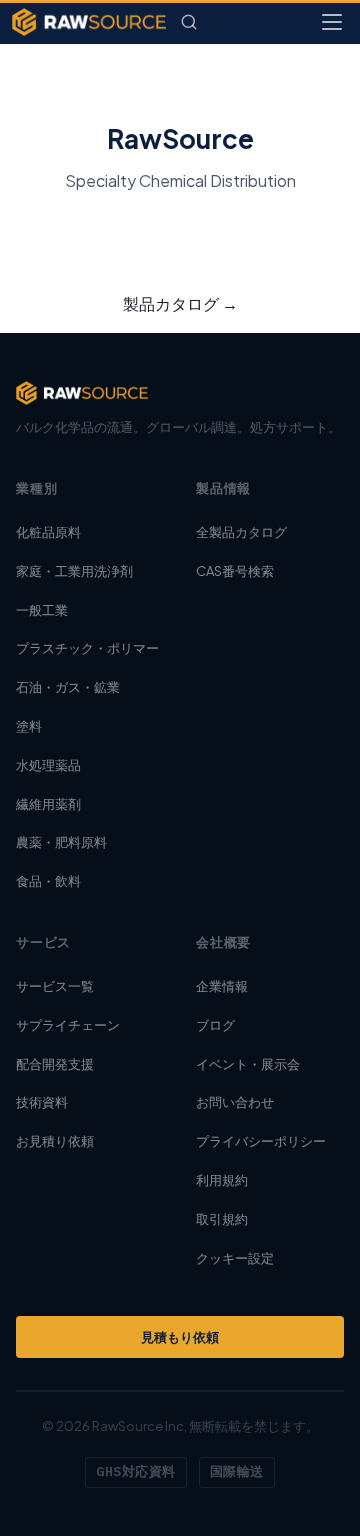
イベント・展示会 (248, 1064)
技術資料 (42, 1102)
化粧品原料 (48, 532)
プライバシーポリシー (261, 1141)
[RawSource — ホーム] (89, 22)
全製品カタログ (241, 532)
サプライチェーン (68, 1025)
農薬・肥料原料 (61, 842)
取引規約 (222, 1219)
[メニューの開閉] (332, 22)
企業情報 (222, 986)
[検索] (189, 22)
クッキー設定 (235, 1258)
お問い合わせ (235, 1102)
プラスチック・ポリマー (87, 648)
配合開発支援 (55, 1064)
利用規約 (222, 1180)
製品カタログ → (180, 303)
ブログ (215, 1025)
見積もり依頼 (180, 1337)
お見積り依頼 (55, 1141)
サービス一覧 (55, 986)
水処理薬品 (48, 765)
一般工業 (42, 610)
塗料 (29, 726)
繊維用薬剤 (48, 804)
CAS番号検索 (235, 571)
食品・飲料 (48, 881)
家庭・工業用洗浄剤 (74, 571)
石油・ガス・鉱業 (68, 687)
